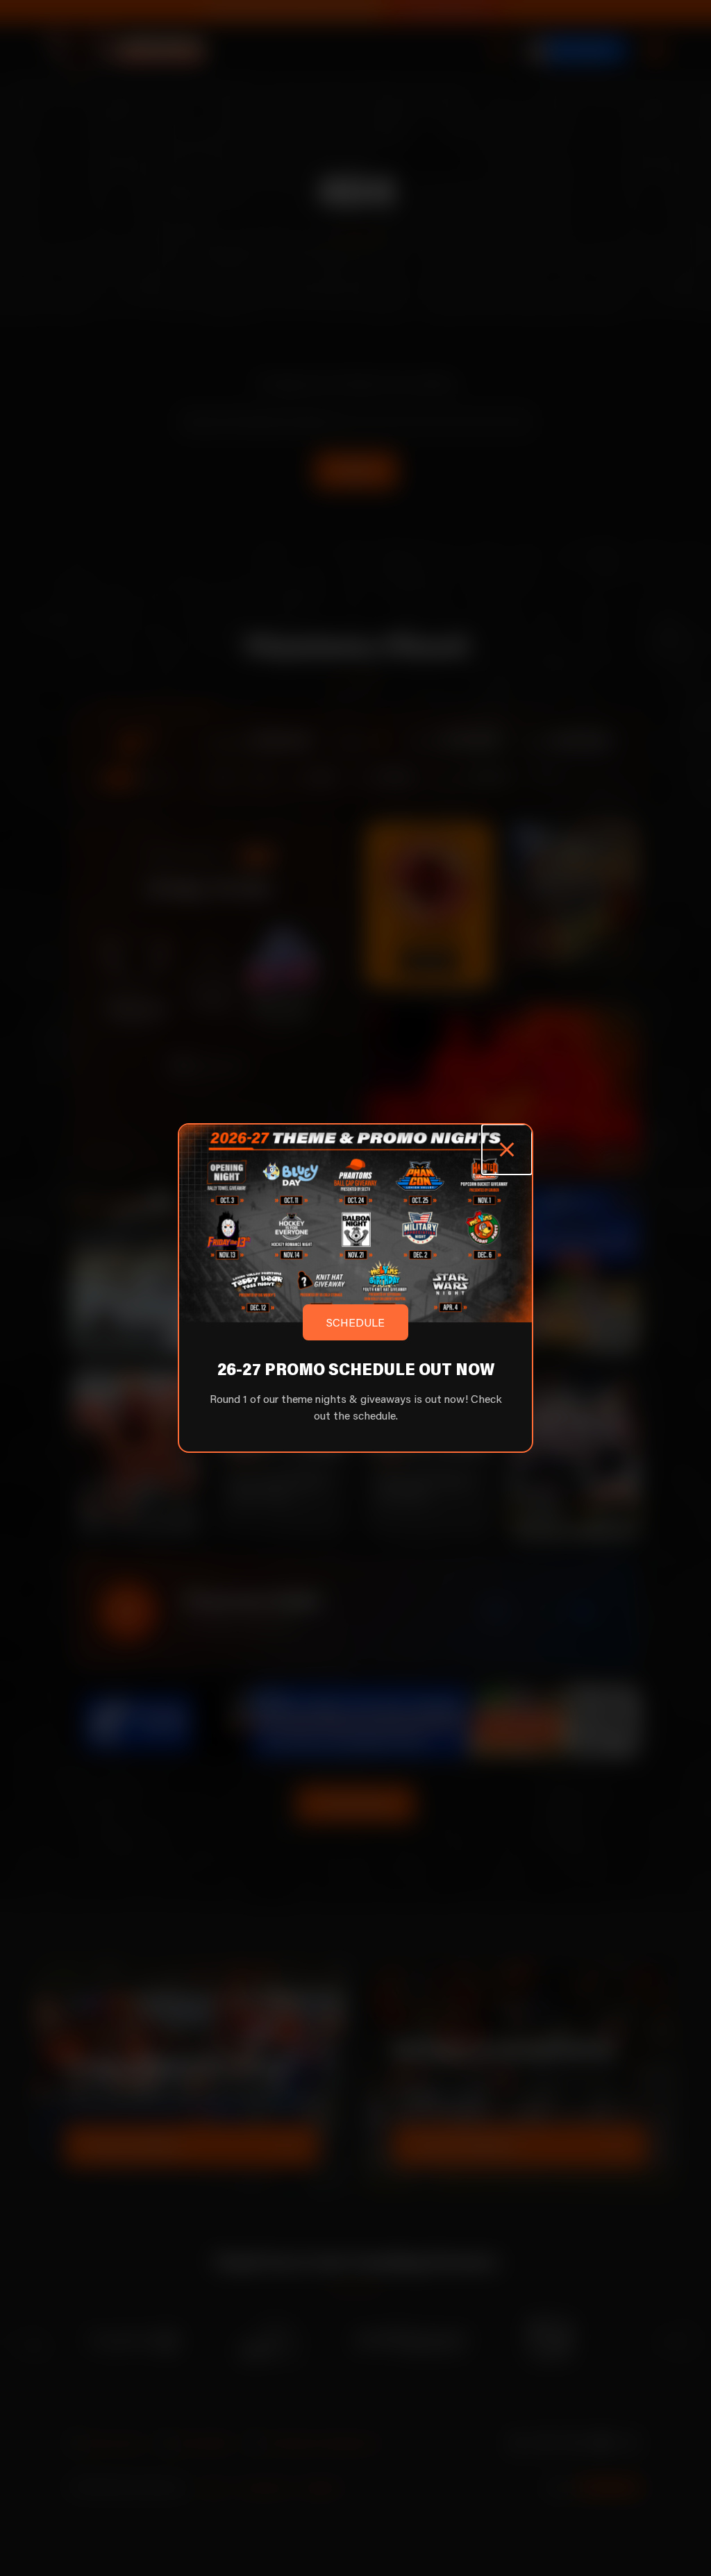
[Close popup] (507, 1150)
